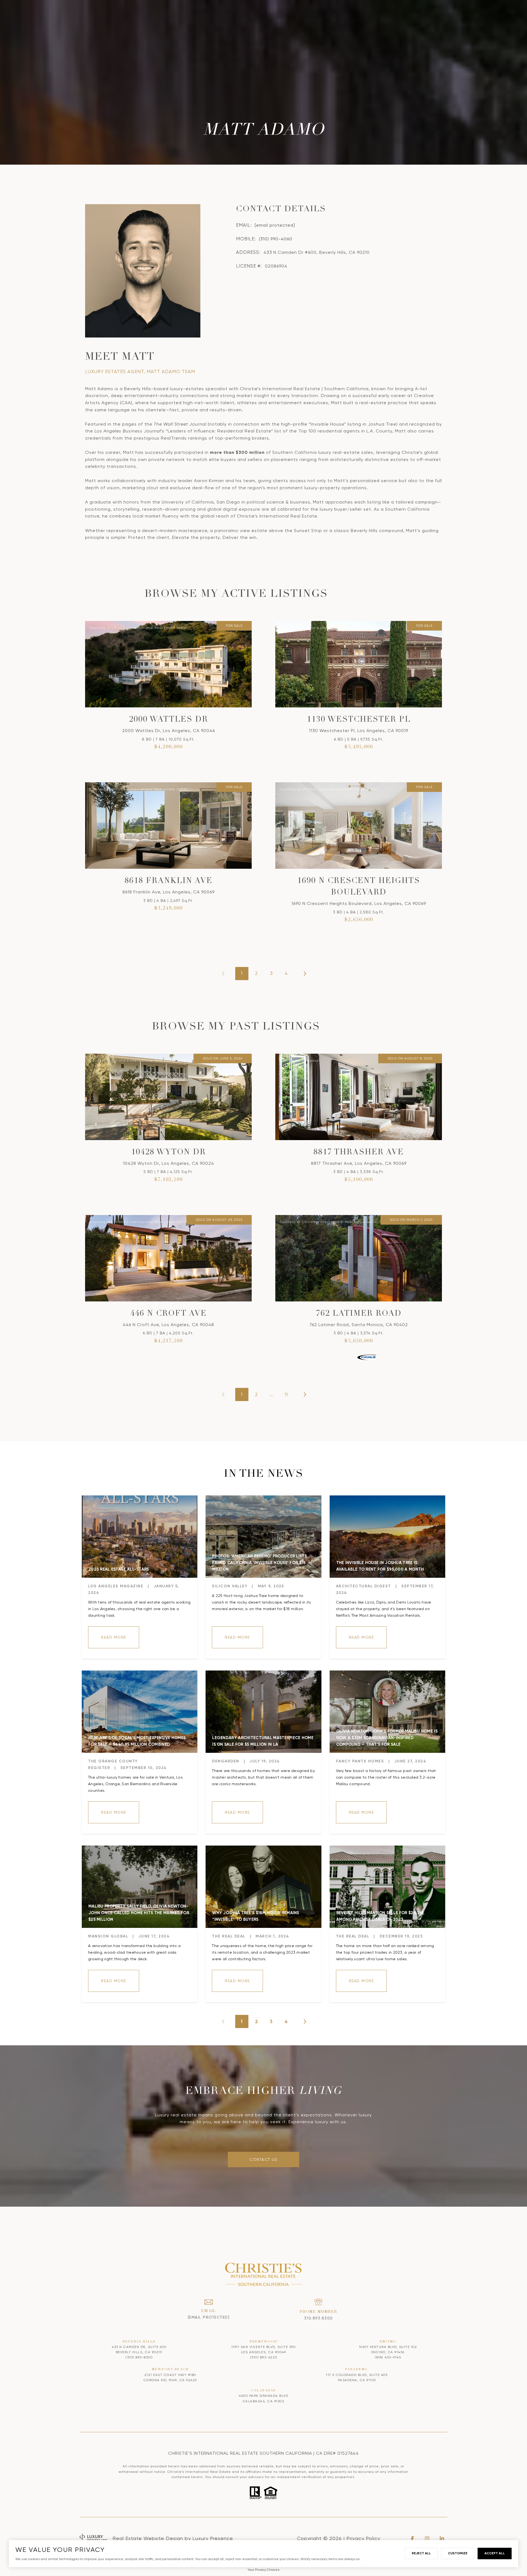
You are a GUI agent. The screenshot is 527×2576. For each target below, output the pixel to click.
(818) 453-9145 (388, 2357)
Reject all (421, 2553)
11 (286, 1394)
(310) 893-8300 (139, 2357)
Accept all (495, 2553)
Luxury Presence (213, 2538)
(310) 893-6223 (264, 2357)
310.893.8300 (319, 2318)
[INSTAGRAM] (427, 2538)
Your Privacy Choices (263, 2570)
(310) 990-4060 (276, 239)
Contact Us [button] (263, 2159)
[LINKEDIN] (442, 2538)
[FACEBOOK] (412, 2538)
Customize (458, 2553)
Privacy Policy (363, 2538)
